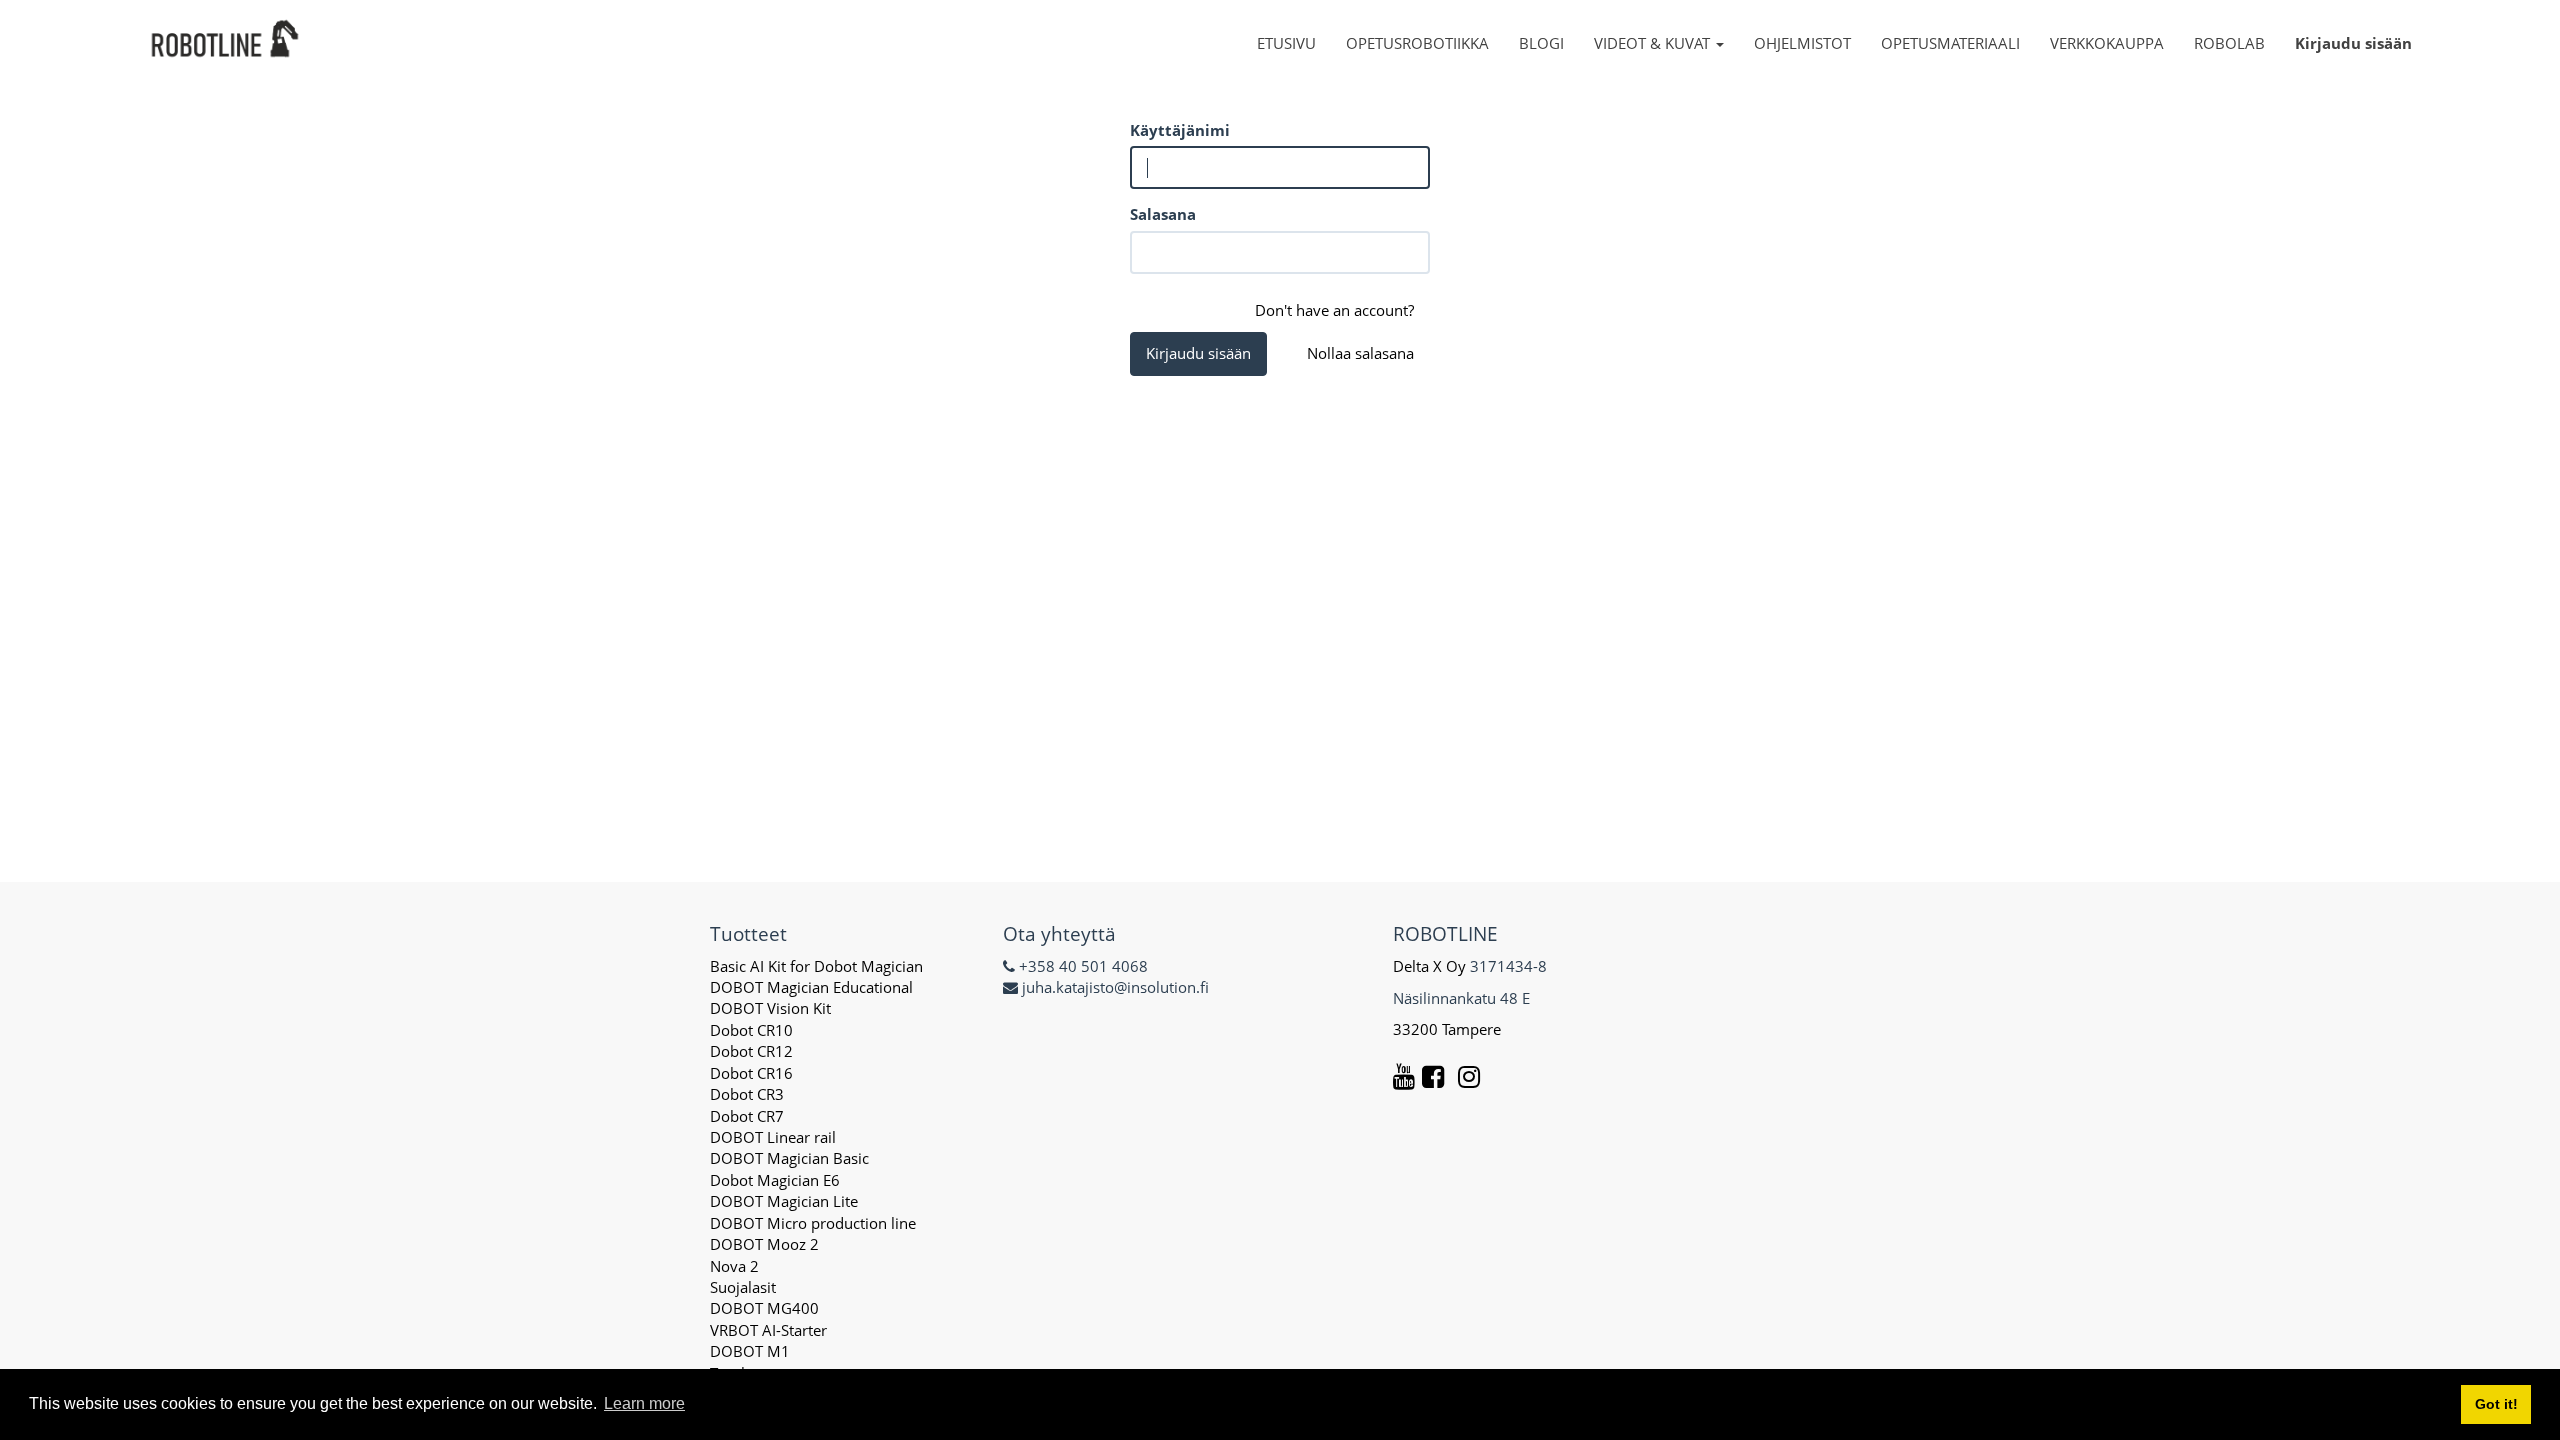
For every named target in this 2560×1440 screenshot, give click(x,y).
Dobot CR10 (751, 1030)
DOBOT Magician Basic (789, 1158)
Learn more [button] (644, 1403)
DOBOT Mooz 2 (764, 1244)
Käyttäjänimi (1180, 130)
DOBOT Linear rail (773, 1137)
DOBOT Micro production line (813, 1223)
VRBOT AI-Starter (768, 1330)
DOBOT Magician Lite (784, 1201)
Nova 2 (734, 1266)
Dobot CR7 (747, 1116)
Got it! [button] (2496, 1404)
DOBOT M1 (750, 1351)
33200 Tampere (1449, 1029)
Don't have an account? (1334, 310)
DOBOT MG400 (764, 1308)
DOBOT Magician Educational (811, 987)
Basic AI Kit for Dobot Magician (816, 966)
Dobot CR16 (751, 1073)
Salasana (1163, 214)
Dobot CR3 (747, 1094)
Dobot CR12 (751, 1051)
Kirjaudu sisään (1198, 353)
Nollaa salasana (1360, 353)
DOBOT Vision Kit (770, 1008)
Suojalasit (743, 1287)
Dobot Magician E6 (775, 1180)
